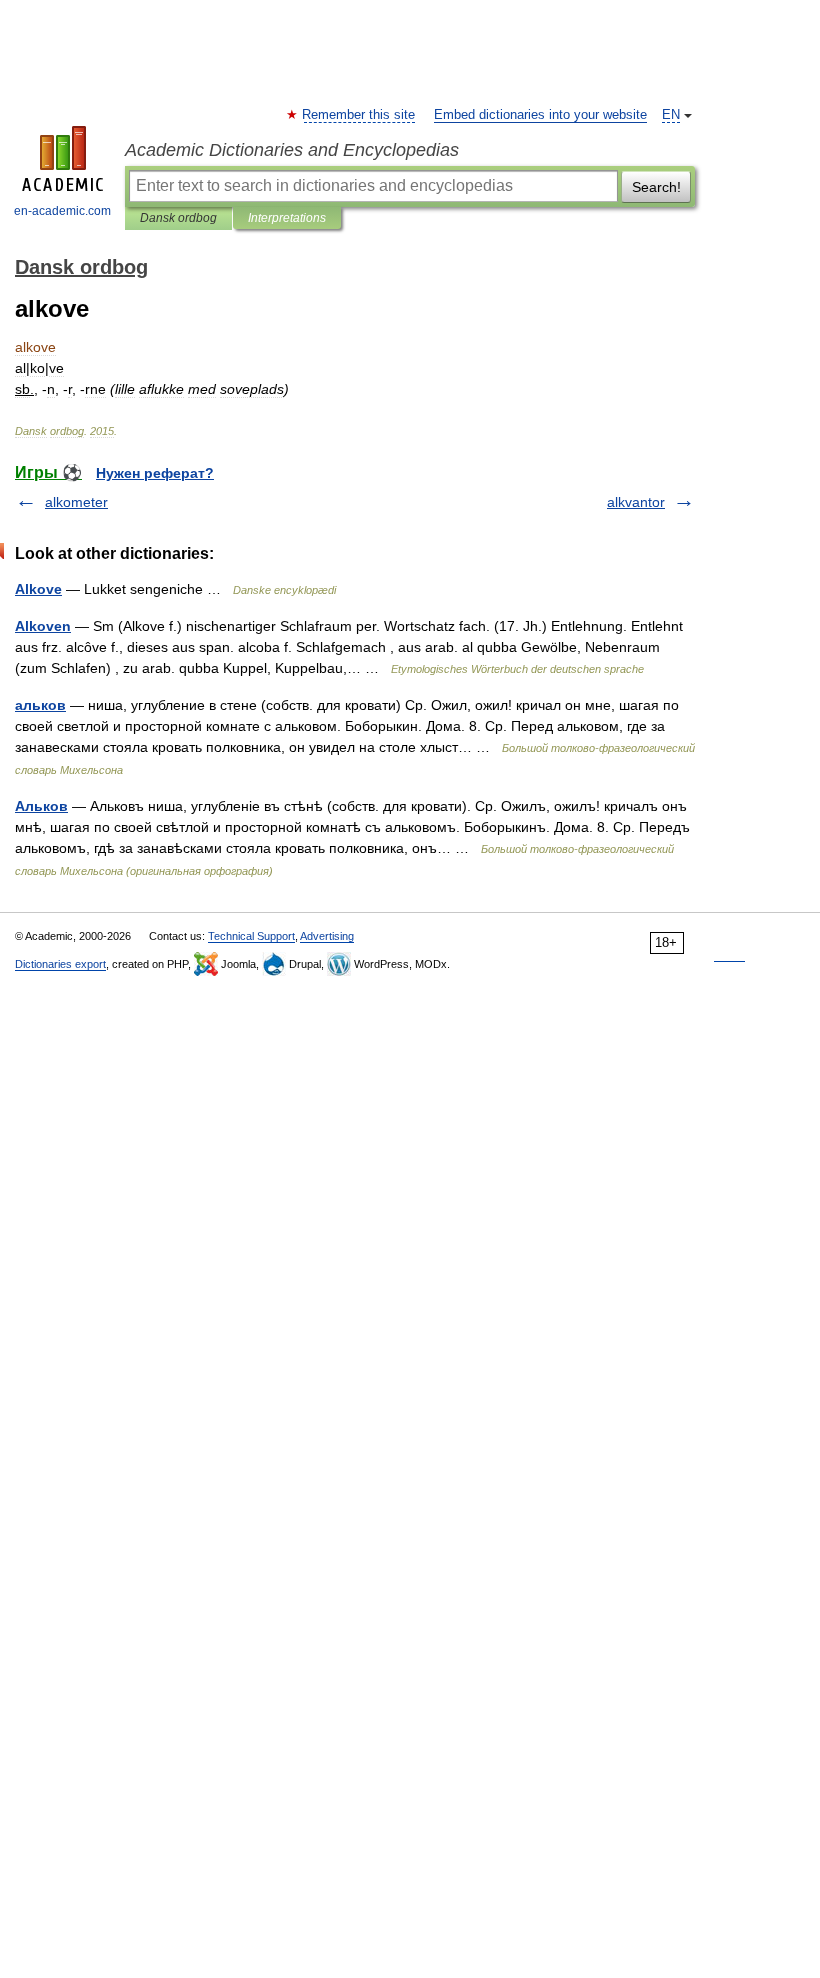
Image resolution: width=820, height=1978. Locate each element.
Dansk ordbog (178, 218)
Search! (656, 187)
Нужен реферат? (155, 473)
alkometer (76, 502)
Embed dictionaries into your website (540, 115)
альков (40, 705)
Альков (41, 806)
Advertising (327, 936)
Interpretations (287, 218)
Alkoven (43, 626)
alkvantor (636, 502)
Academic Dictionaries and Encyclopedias (292, 150)
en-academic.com (62, 211)
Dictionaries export (60, 964)
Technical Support (251, 936)
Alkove (38, 589)
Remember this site (359, 115)
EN (671, 115)
